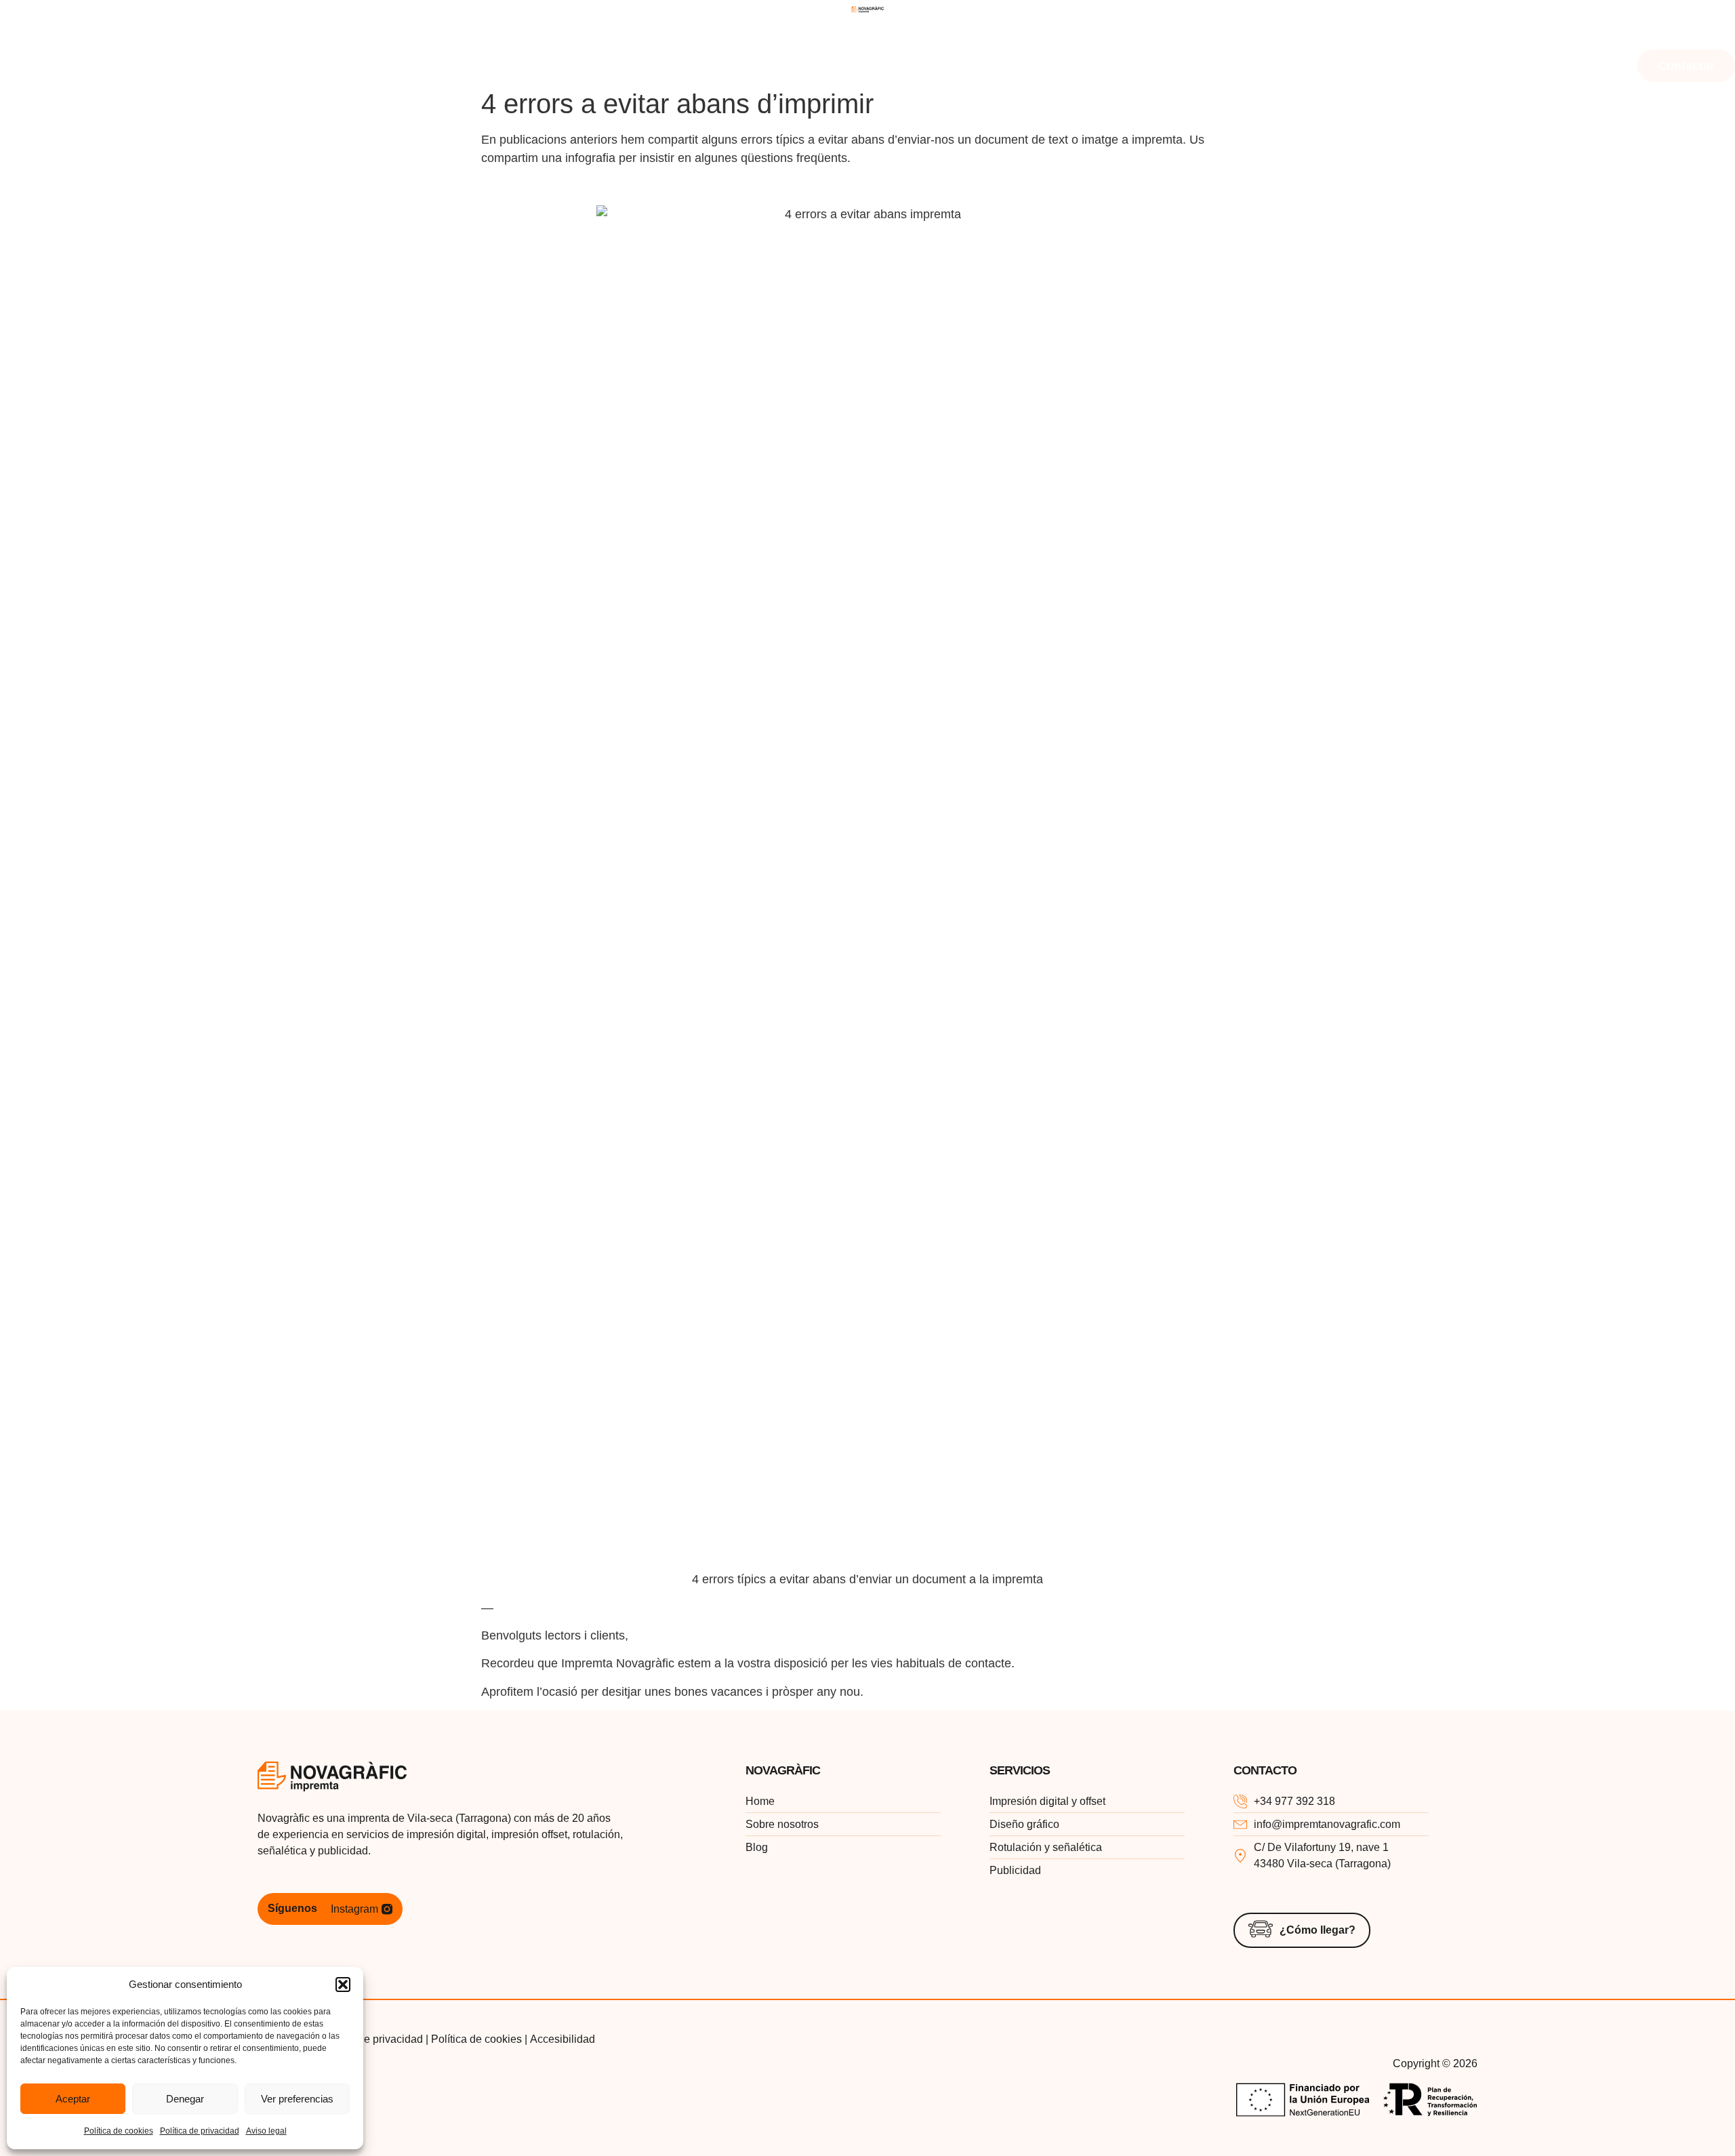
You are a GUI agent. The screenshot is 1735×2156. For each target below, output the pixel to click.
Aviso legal (266, 2131)
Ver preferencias (297, 2099)
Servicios (242, 34)
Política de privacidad (200, 2131)
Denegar (185, 2099)
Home (34, 34)
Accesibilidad (563, 2039)
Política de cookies (119, 2131)
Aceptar (73, 2099)
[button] (343, 1985)
